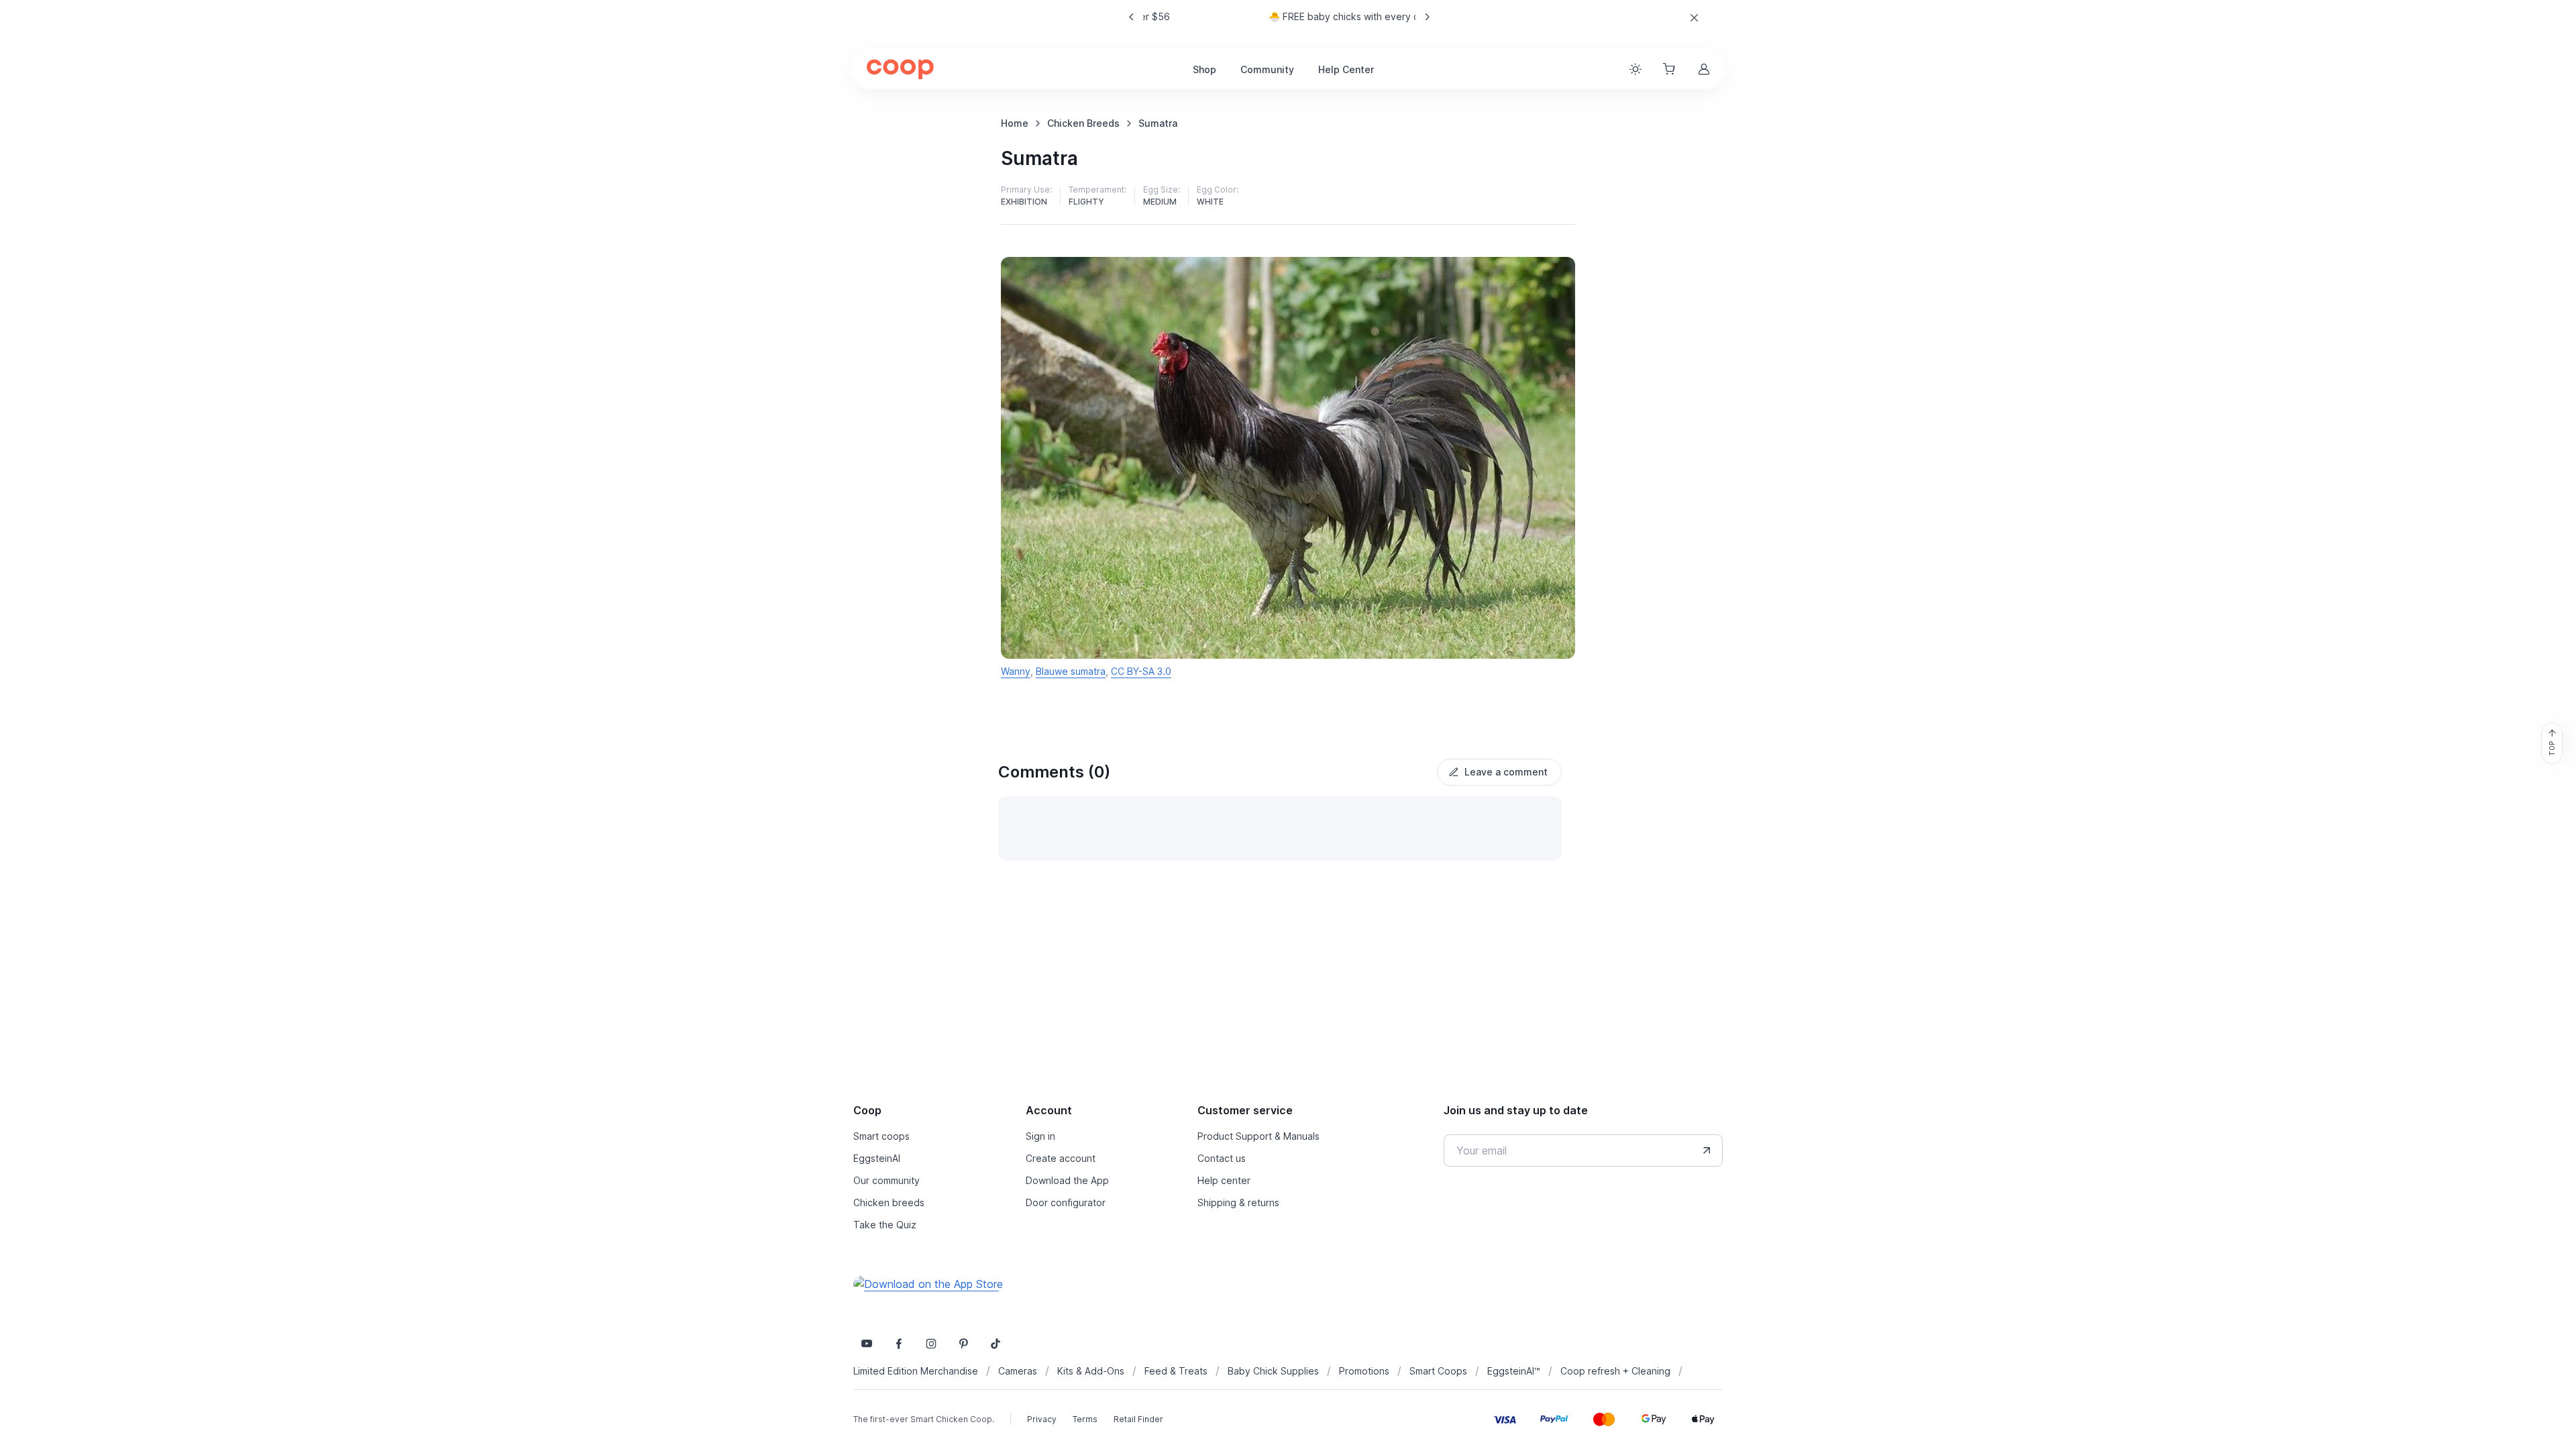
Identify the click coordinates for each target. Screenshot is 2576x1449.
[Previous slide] (1132, 17)
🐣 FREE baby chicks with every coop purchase (1279, 16)
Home (1015, 123)
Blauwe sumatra (1071, 671)
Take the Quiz (885, 1225)
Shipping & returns (1238, 1202)
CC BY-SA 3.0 (1141, 671)
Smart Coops (1438, 1371)
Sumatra (1158, 123)
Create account (1061, 1158)
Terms (1085, 1419)
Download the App (1067, 1180)
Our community (887, 1180)
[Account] (1705, 69)
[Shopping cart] (1670, 69)
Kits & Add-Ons (1091, 1371)
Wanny (1016, 671)
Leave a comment (1506, 772)
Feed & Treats (1176, 1371)
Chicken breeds (889, 1202)
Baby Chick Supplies (1273, 1371)
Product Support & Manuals (1258, 1136)
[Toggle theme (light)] (1635, 69)
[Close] (1694, 18)
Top (2552, 749)
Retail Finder (1138, 1419)
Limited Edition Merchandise (916, 1371)
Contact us (1222, 1158)
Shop (1204, 69)
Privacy (1042, 1419)
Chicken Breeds (1083, 123)
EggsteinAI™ (1514, 1371)
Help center (1224, 1180)
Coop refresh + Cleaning (1615, 1371)
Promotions (1364, 1371)
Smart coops (881, 1136)
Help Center (1346, 69)
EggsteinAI (877, 1158)
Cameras (1018, 1371)
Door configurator (1066, 1202)
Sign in (1040, 1136)
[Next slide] (1427, 17)
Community (1267, 69)
